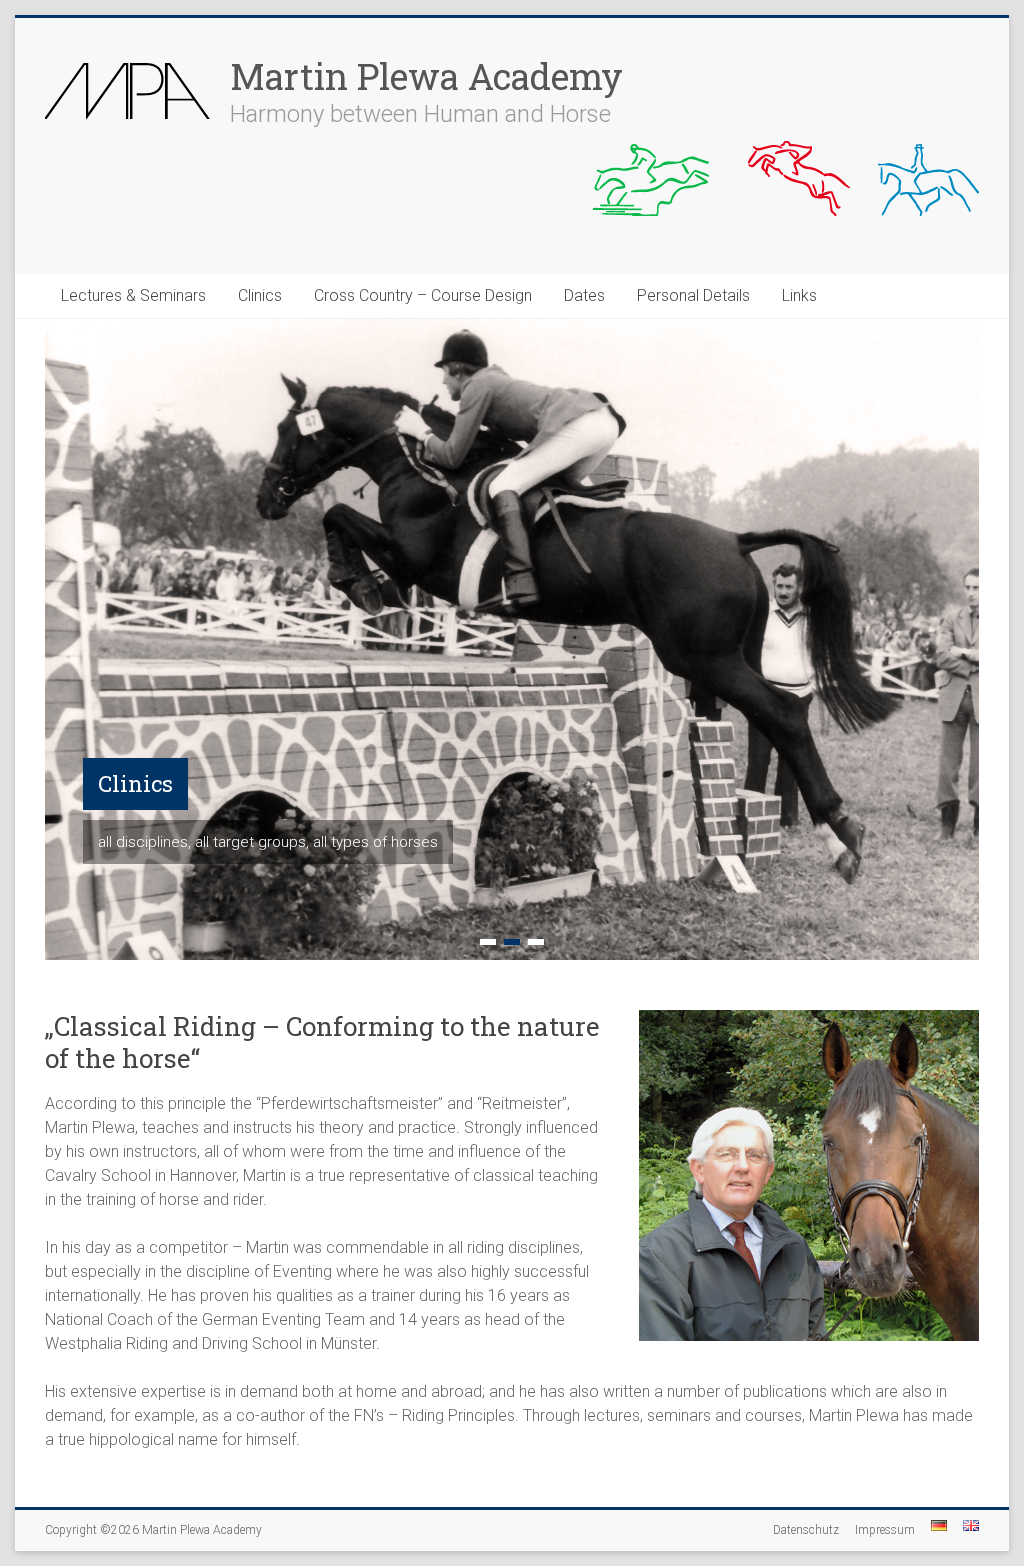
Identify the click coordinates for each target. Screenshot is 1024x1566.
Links (799, 295)
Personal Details (693, 295)
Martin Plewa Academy (426, 76)
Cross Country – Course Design (423, 295)
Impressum (885, 1530)
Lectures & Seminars (133, 295)
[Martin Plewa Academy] (127, 57)
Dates (584, 295)
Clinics (260, 295)
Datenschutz (806, 1530)
